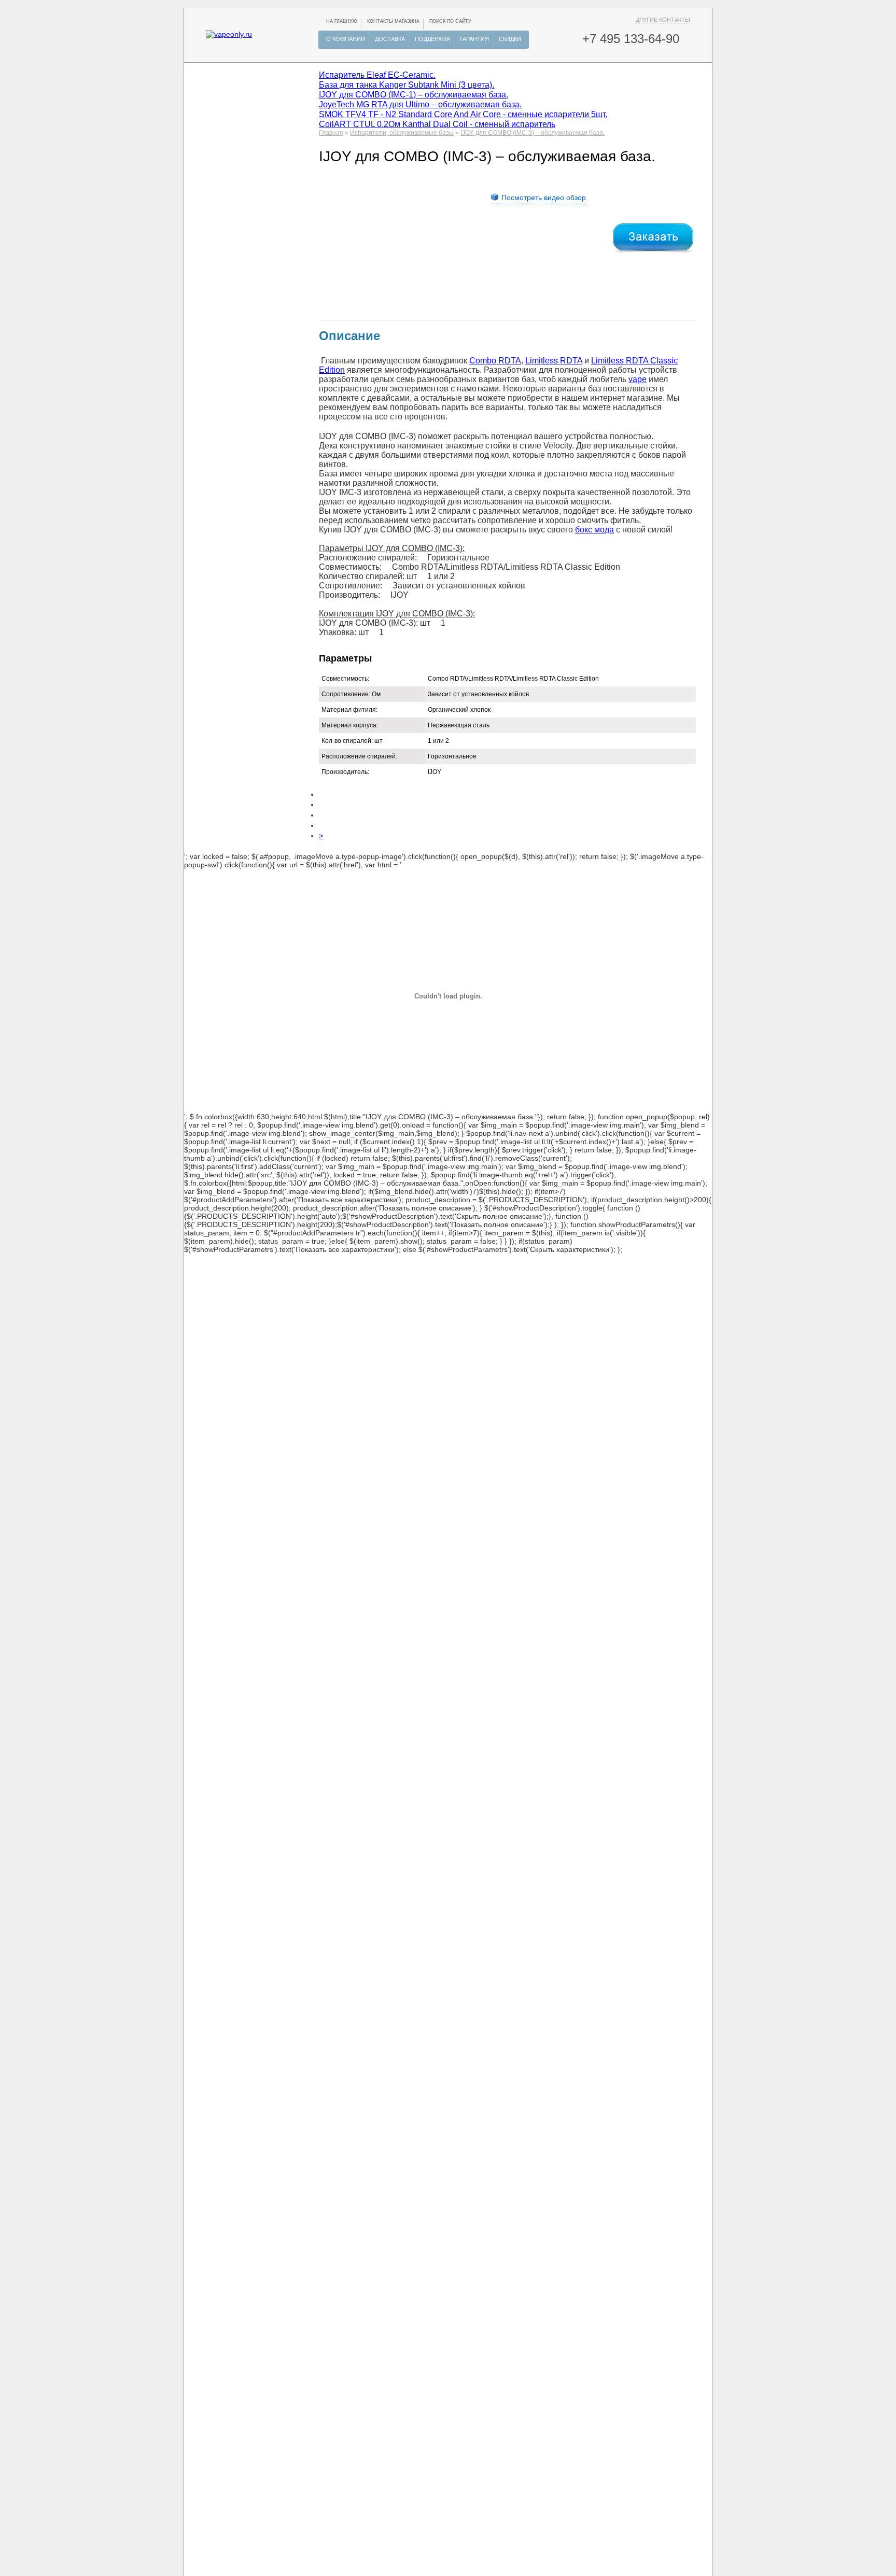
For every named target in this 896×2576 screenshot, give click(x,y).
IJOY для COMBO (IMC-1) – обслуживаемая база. (414, 94)
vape (638, 379)
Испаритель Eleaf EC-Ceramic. (377, 75)
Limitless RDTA (554, 361)
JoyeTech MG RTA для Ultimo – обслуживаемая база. (420, 104)
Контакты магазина (393, 21)
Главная (331, 133)
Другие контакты (663, 20)
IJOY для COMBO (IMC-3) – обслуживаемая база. (533, 133)
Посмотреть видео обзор (544, 198)
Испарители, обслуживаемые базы (402, 133)
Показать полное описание (425, 1208)
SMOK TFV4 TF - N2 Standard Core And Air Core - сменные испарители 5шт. (463, 114)
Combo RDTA (495, 361)
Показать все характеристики (348, 1200)
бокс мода (594, 530)
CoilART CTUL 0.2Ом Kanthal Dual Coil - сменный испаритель (437, 124)
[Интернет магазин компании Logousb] (229, 34)
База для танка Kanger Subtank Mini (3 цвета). (407, 85)
